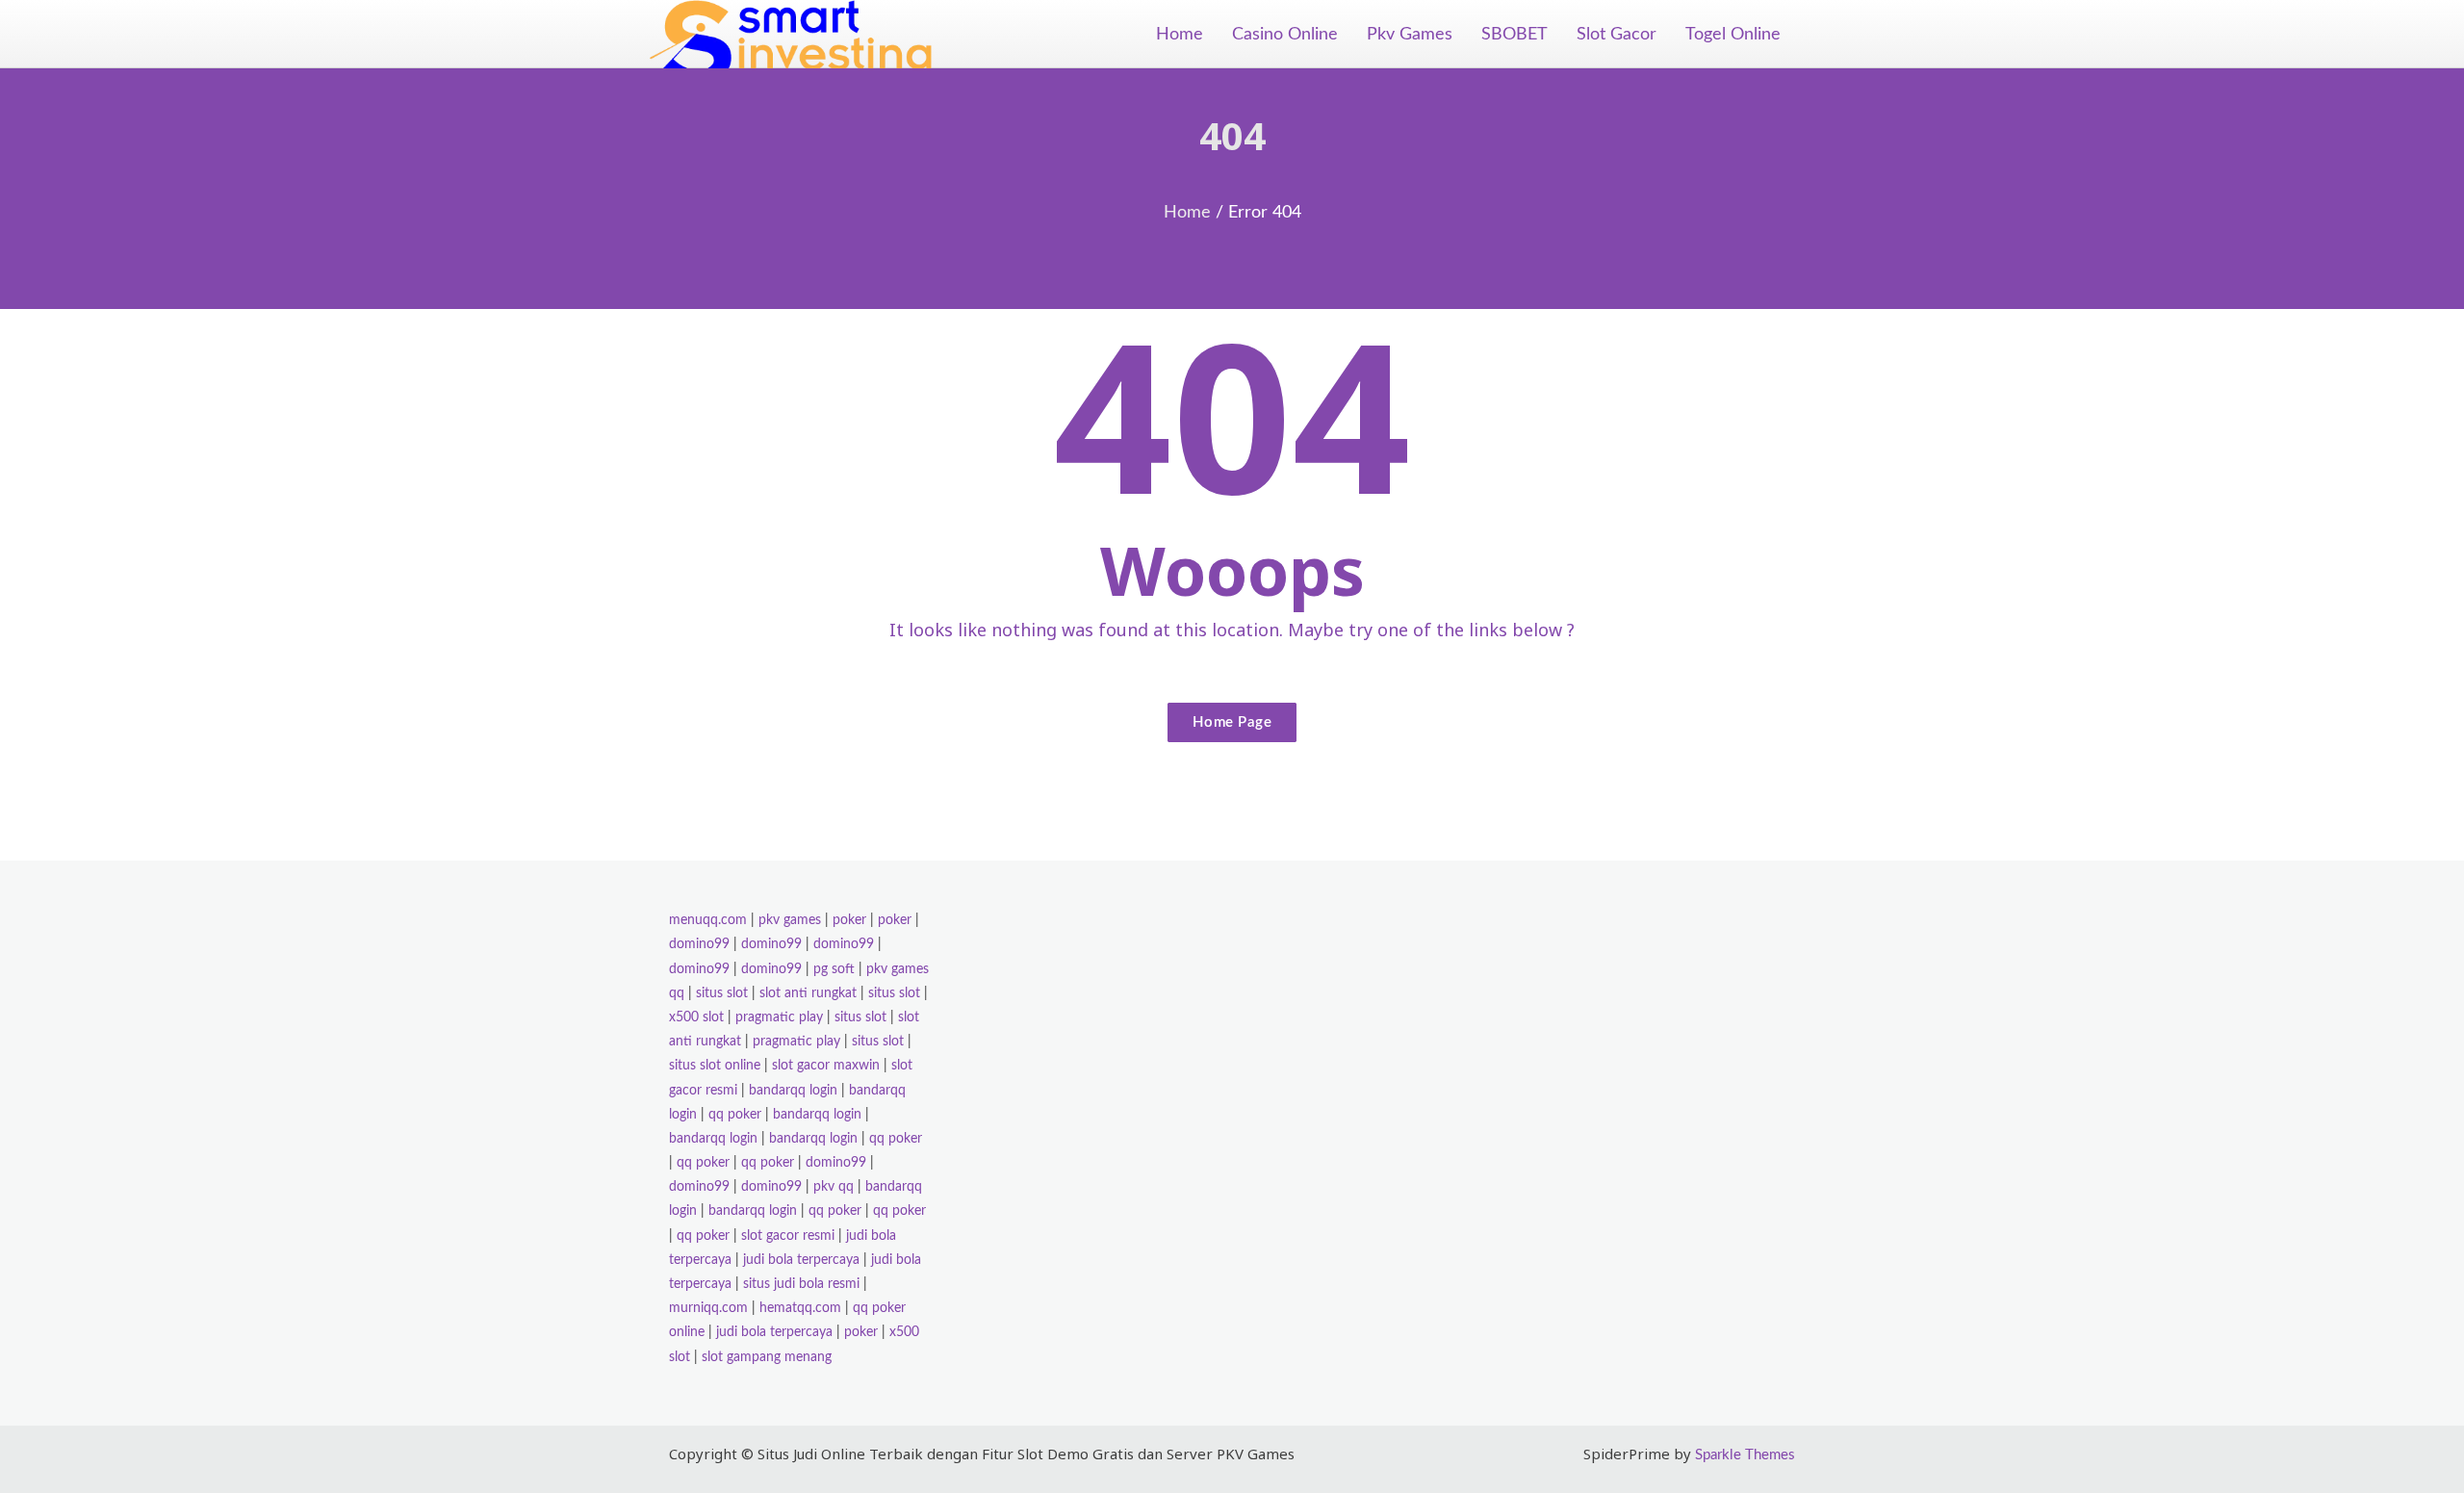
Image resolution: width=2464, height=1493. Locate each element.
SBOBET (1514, 35)
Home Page (1232, 722)
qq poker (735, 1115)
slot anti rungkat (808, 993)
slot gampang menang (767, 1357)
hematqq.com (800, 1308)
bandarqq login (793, 1091)
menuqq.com (708, 920)
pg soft (834, 969)
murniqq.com (708, 1308)
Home (1180, 35)
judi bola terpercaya (801, 1260)
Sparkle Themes (1745, 1455)
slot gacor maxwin (826, 1066)
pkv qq (834, 1187)
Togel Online (1733, 35)
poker (849, 920)
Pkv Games (1410, 35)
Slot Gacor (1617, 35)
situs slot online (715, 1066)
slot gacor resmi (788, 1236)
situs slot (722, 993)
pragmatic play (779, 1017)
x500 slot (696, 1017)
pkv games (790, 920)
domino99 (699, 944)
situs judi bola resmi (801, 1284)
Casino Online (1285, 35)
